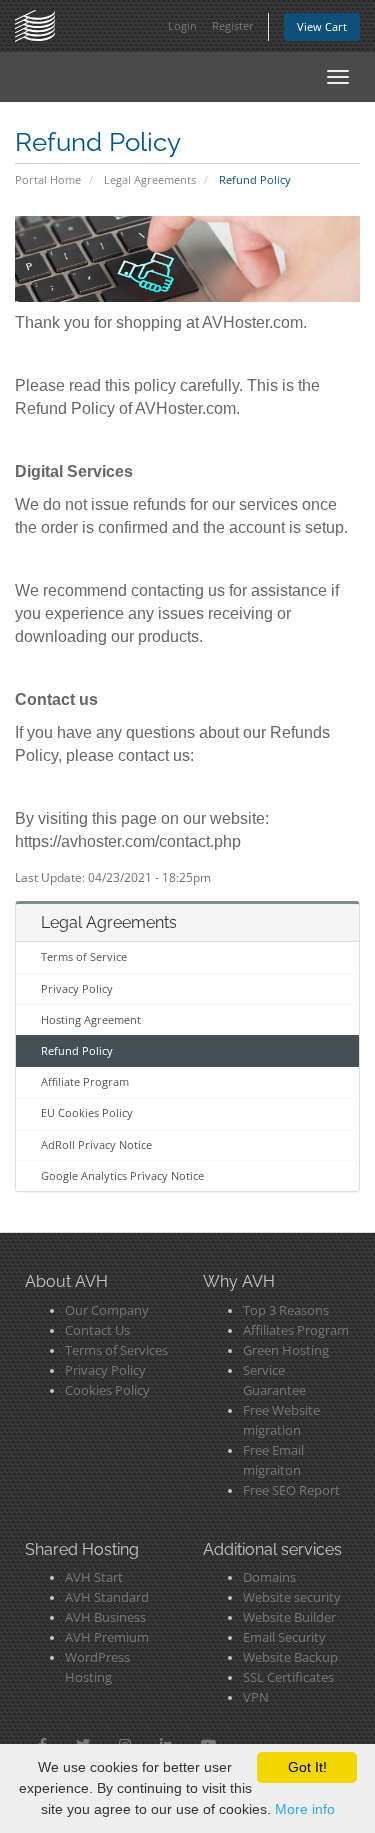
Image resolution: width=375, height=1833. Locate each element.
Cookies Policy (107, 1390)
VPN (256, 1697)
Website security (292, 1597)
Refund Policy (77, 1050)
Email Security (284, 1637)
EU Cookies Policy (87, 1112)
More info (305, 1809)
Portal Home (48, 179)
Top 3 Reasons (286, 1310)
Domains (269, 1577)
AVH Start (94, 1577)
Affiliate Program (85, 1081)
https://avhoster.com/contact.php (128, 841)
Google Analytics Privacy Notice (122, 1175)
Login (182, 25)
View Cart (322, 26)
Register (233, 25)
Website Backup (290, 1657)
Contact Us (97, 1330)
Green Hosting (286, 1350)
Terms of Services (116, 1350)
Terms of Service (84, 956)
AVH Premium (107, 1637)
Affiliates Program (296, 1330)
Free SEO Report (291, 1490)
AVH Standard (107, 1597)
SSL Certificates (288, 1677)
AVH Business (105, 1617)
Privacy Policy (77, 988)
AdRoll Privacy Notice (96, 1144)
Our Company (107, 1310)
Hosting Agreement (91, 1019)
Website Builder (289, 1617)
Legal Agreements (150, 179)
